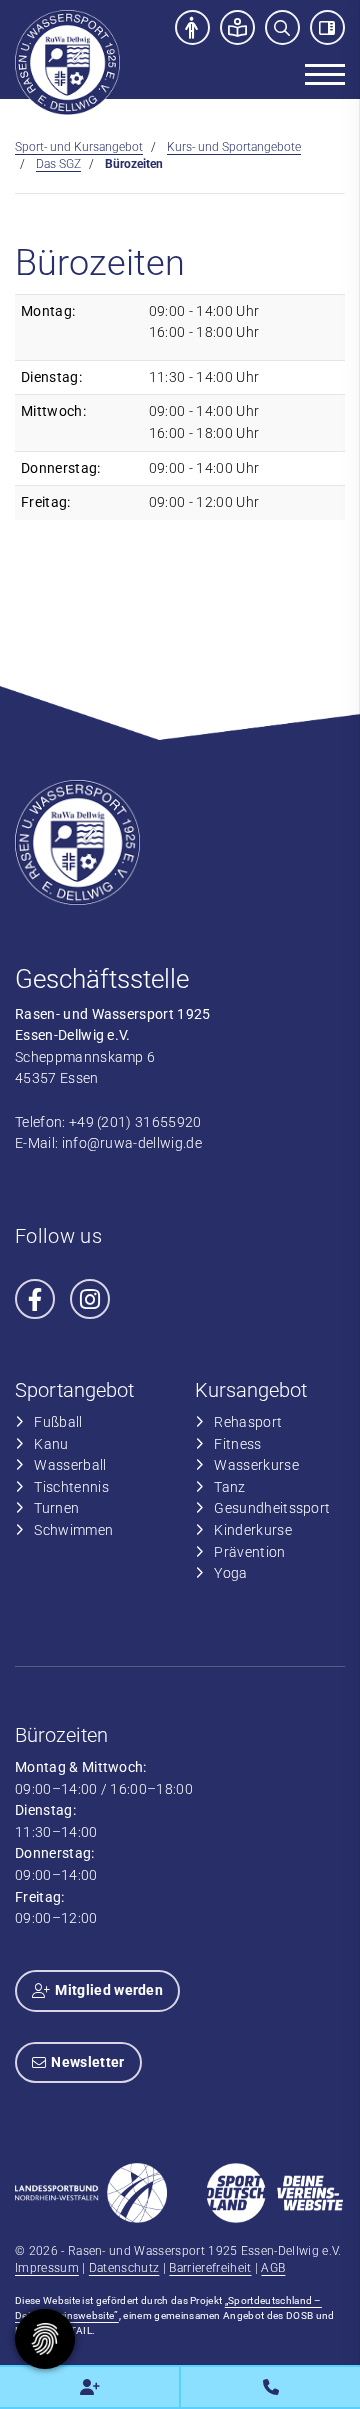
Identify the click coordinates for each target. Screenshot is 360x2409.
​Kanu (51, 1444)
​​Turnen (56, 1508)
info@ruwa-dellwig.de (132, 1143)
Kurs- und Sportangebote (234, 147)
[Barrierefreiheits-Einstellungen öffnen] (192, 27)
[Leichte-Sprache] (237, 27)
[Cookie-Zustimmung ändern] (45, 2339)
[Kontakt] (270, 2387)
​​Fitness (237, 1444)
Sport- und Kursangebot (79, 147)
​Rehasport (248, 1422)
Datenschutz (124, 2268)
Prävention (249, 1552)
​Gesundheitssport (272, 1508)
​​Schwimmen (73, 1530)
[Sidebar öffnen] (327, 27)
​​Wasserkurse (256, 1465)
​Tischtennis (71, 1487)
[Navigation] (317, 74)
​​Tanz (229, 1487)
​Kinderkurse (253, 1530)
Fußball (58, 1422)
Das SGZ (58, 164)
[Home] (67, 62)
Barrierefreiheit (210, 2268)
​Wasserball (70, 1465)
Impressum (47, 2268)
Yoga (230, 1573)
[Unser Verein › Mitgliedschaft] (89, 2387)
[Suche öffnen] (282, 27)
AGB (273, 2268)
